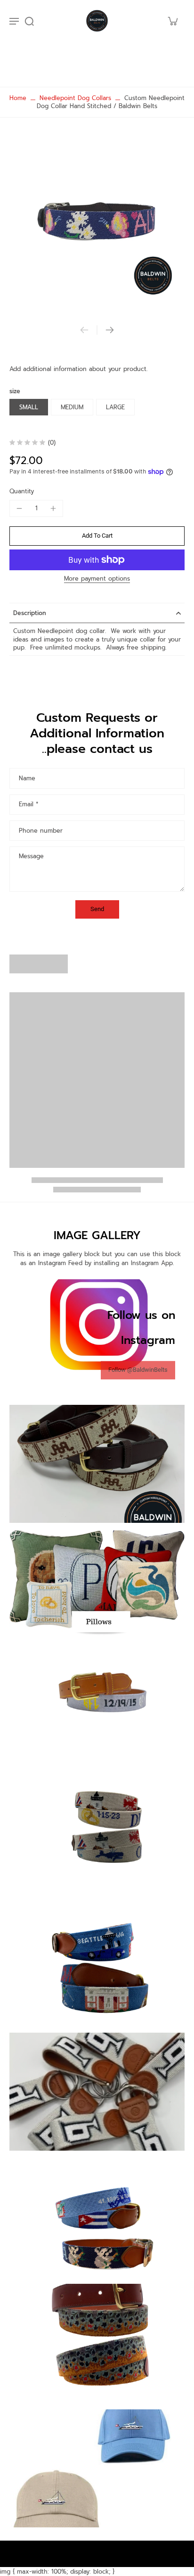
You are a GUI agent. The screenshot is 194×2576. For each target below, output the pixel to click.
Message (31, 856)
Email (28, 804)
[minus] (19, 508)
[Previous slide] (84, 330)
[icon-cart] (172, 21)
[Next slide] (110, 330)
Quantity (22, 491)
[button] (97, 536)
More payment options (97, 579)
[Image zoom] (97, 224)
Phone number (41, 831)
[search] (29, 21)
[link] (138, 1370)
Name (27, 778)
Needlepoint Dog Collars (75, 98)
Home (18, 98)
